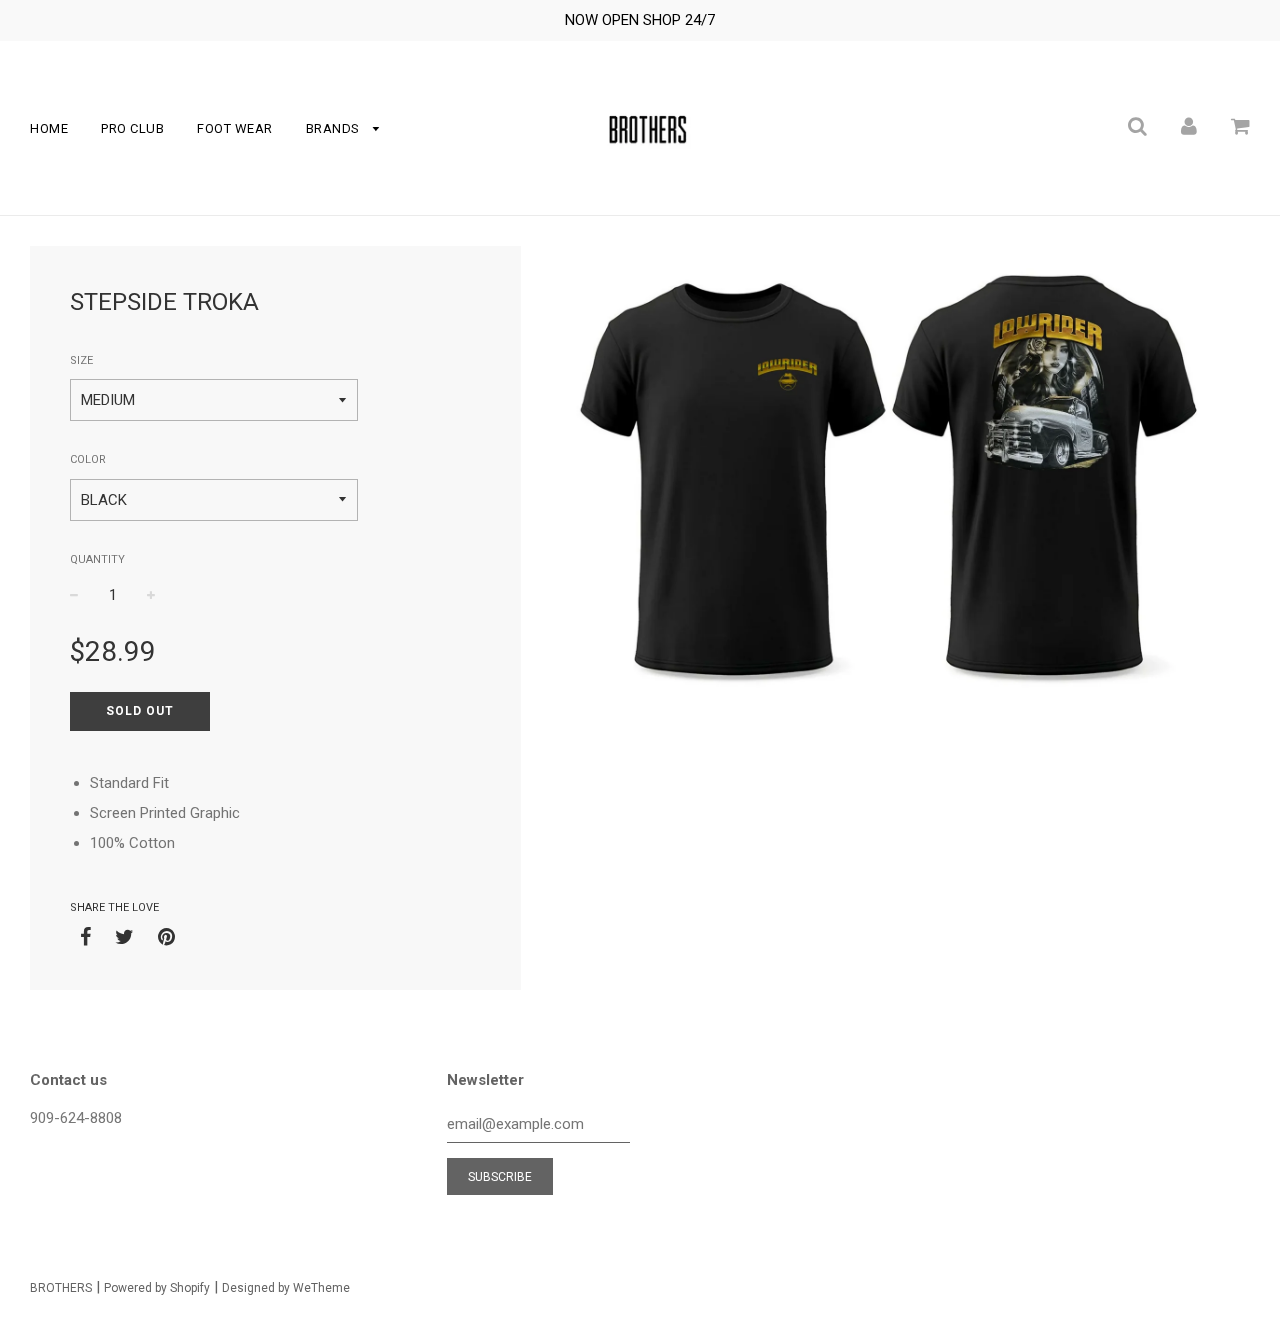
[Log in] (1189, 126)
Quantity (97, 559)
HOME (49, 128)
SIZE (81, 360)
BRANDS (335, 128)
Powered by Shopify (157, 1288)
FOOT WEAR (235, 128)
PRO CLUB (132, 128)
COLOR (88, 459)
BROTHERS (61, 1288)
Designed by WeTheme (286, 1288)
